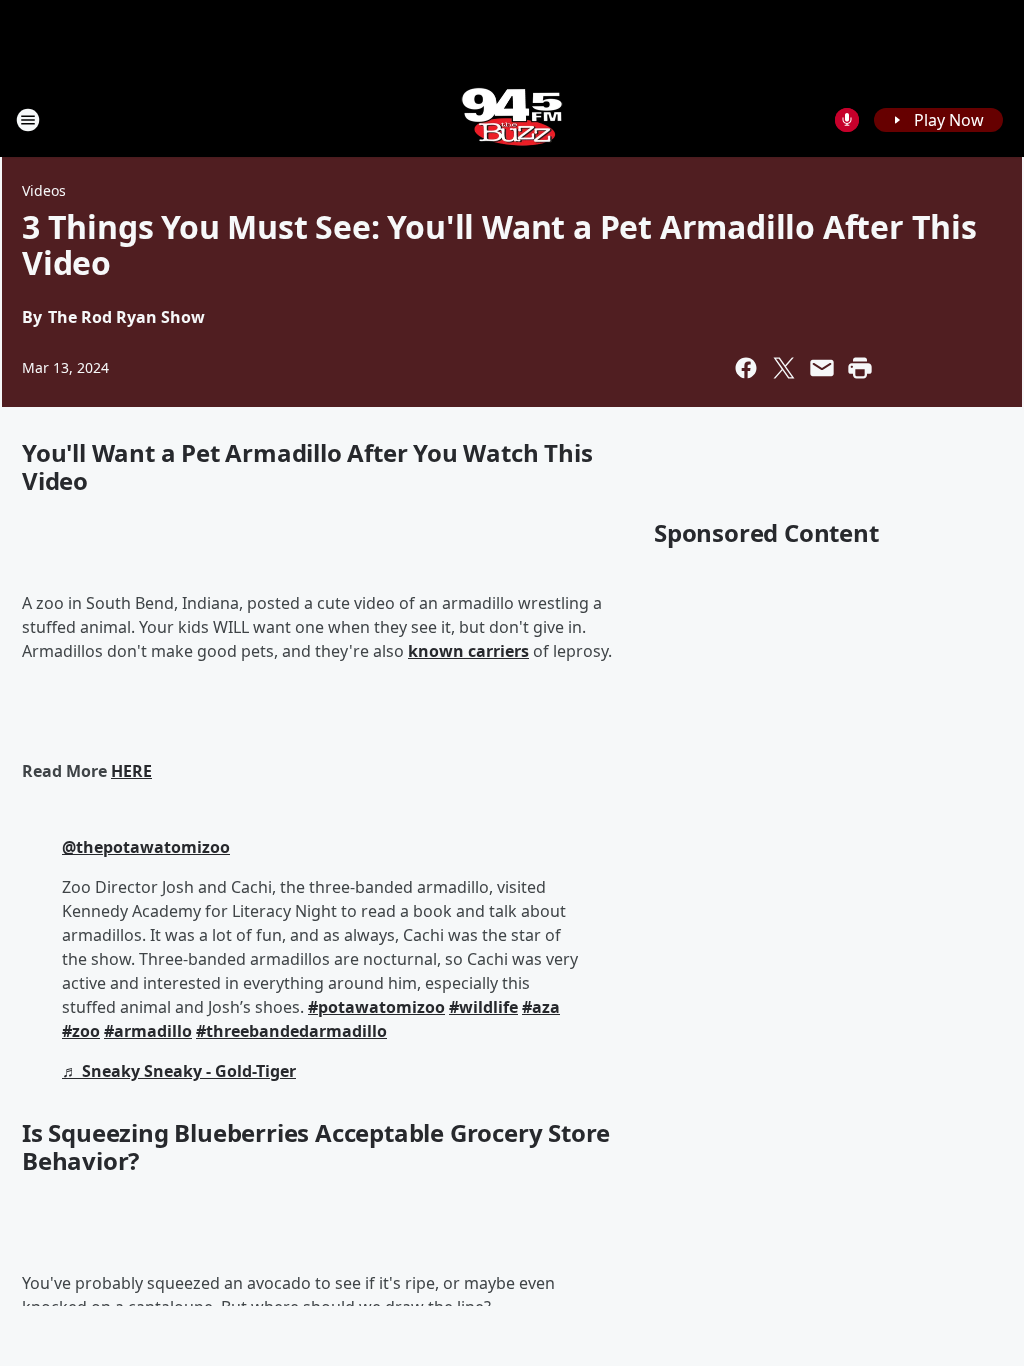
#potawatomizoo (376, 1007)
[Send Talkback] (847, 120)
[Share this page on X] (784, 368)
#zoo (81, 1031)
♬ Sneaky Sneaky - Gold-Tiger (179, 1071)
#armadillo (148, 1031)
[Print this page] (860, 368)
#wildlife (483, 1007)
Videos (44, 190)
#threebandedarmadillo (291, 1031)
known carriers (468, 651)
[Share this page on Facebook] (746, 368)
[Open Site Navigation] (28, 120)
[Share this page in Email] (822, 368)
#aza (541, 1007)
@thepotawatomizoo (146, 847)
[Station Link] (512, 119)
